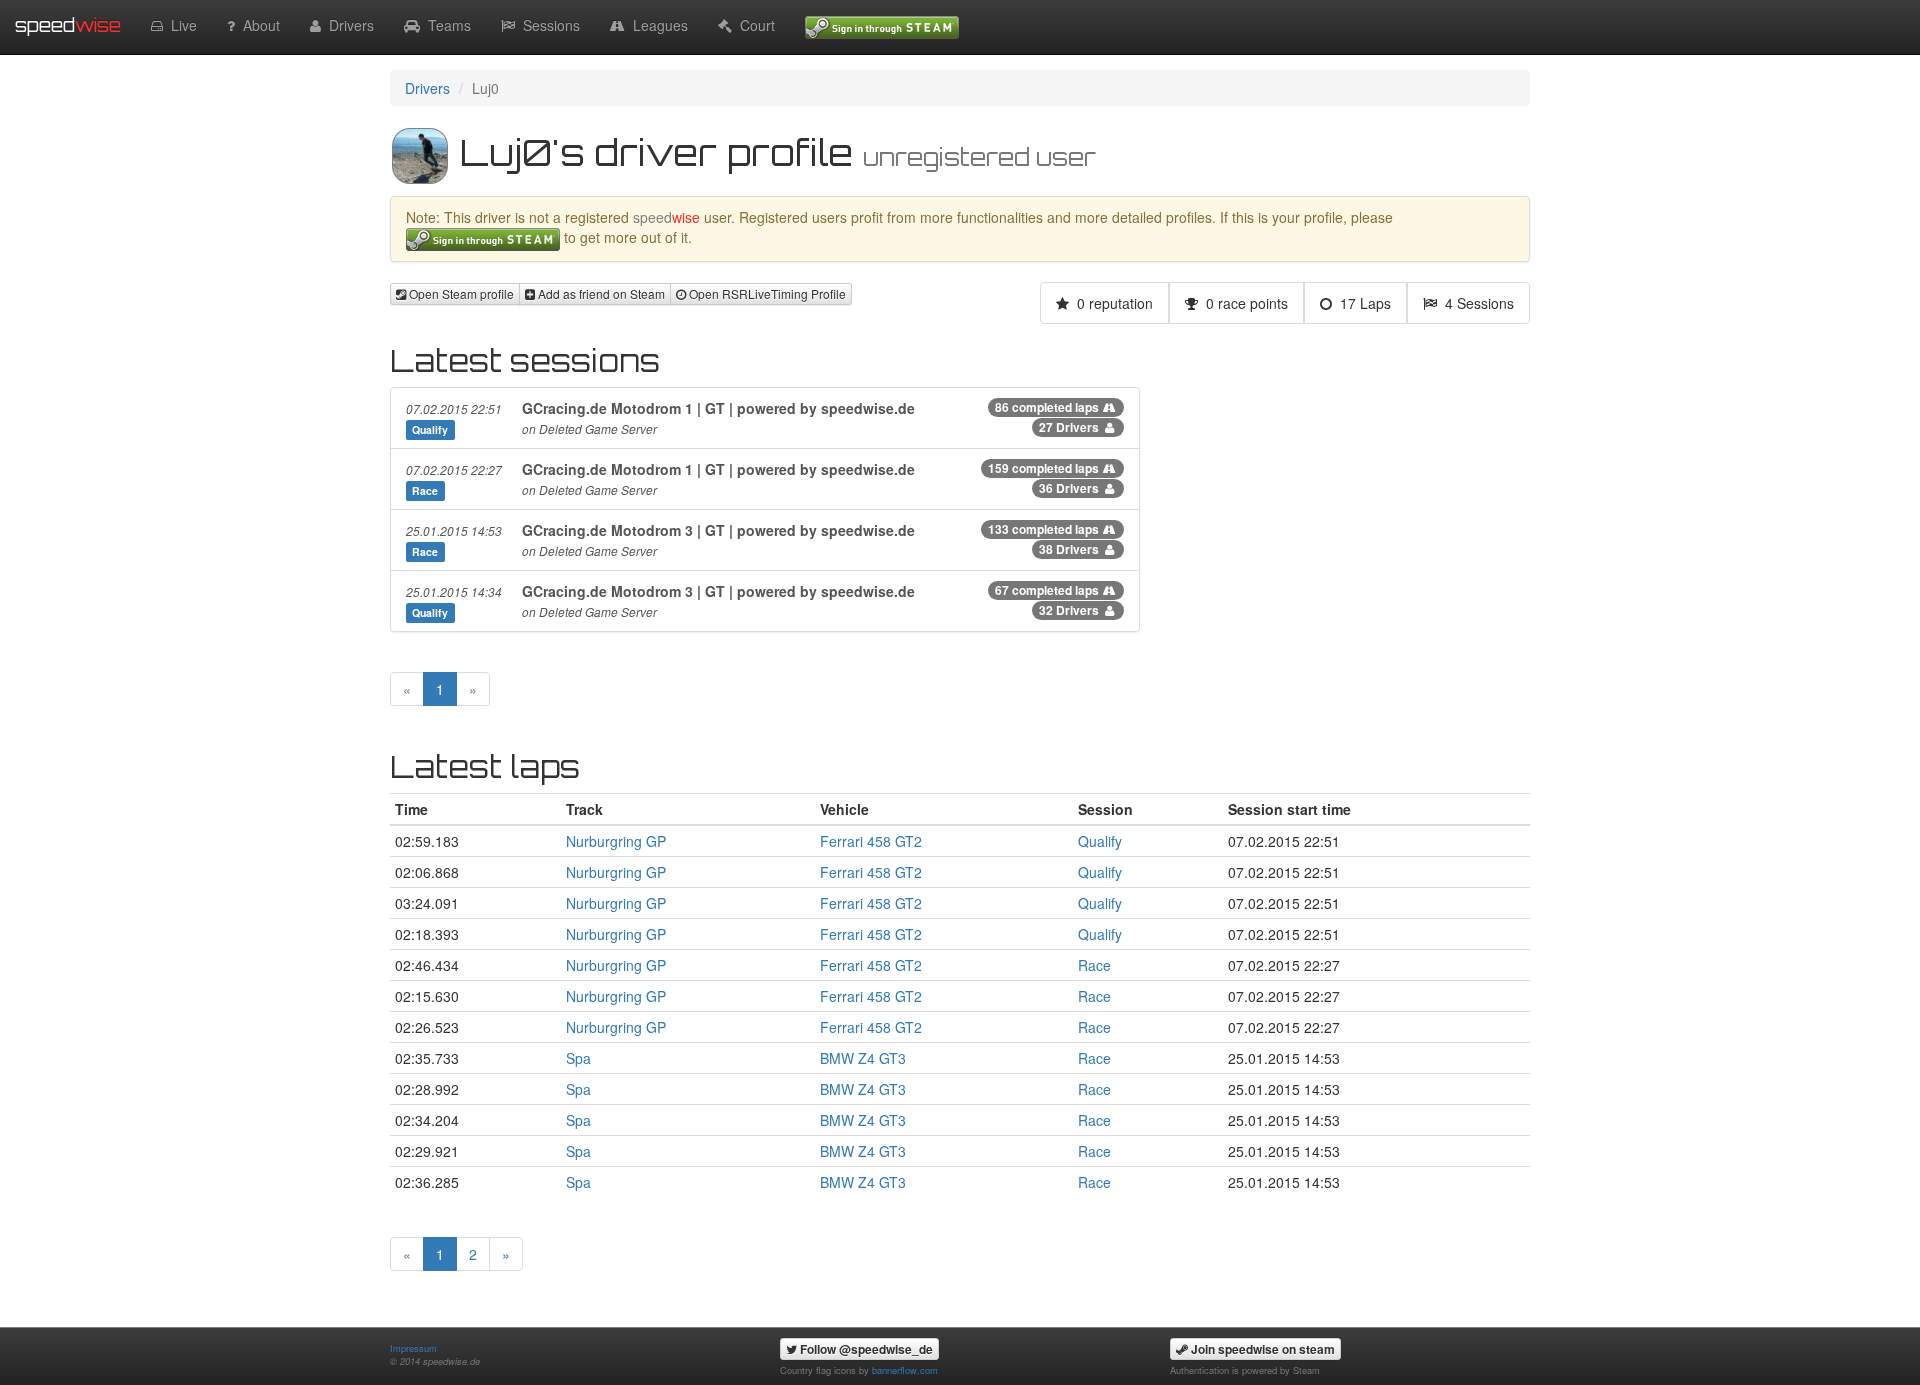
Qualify (1100, 841)
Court (753, 25)
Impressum (413, 1348)
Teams (445, 25)
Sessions (547, 25)
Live (180, 25)
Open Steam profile (460, 293)
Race (1094, 965)
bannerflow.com (905, 1370)
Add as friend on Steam (600, 293)
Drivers (347, 25)
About (257, 25)
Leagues (656, 25)
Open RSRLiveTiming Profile (766, 293)
